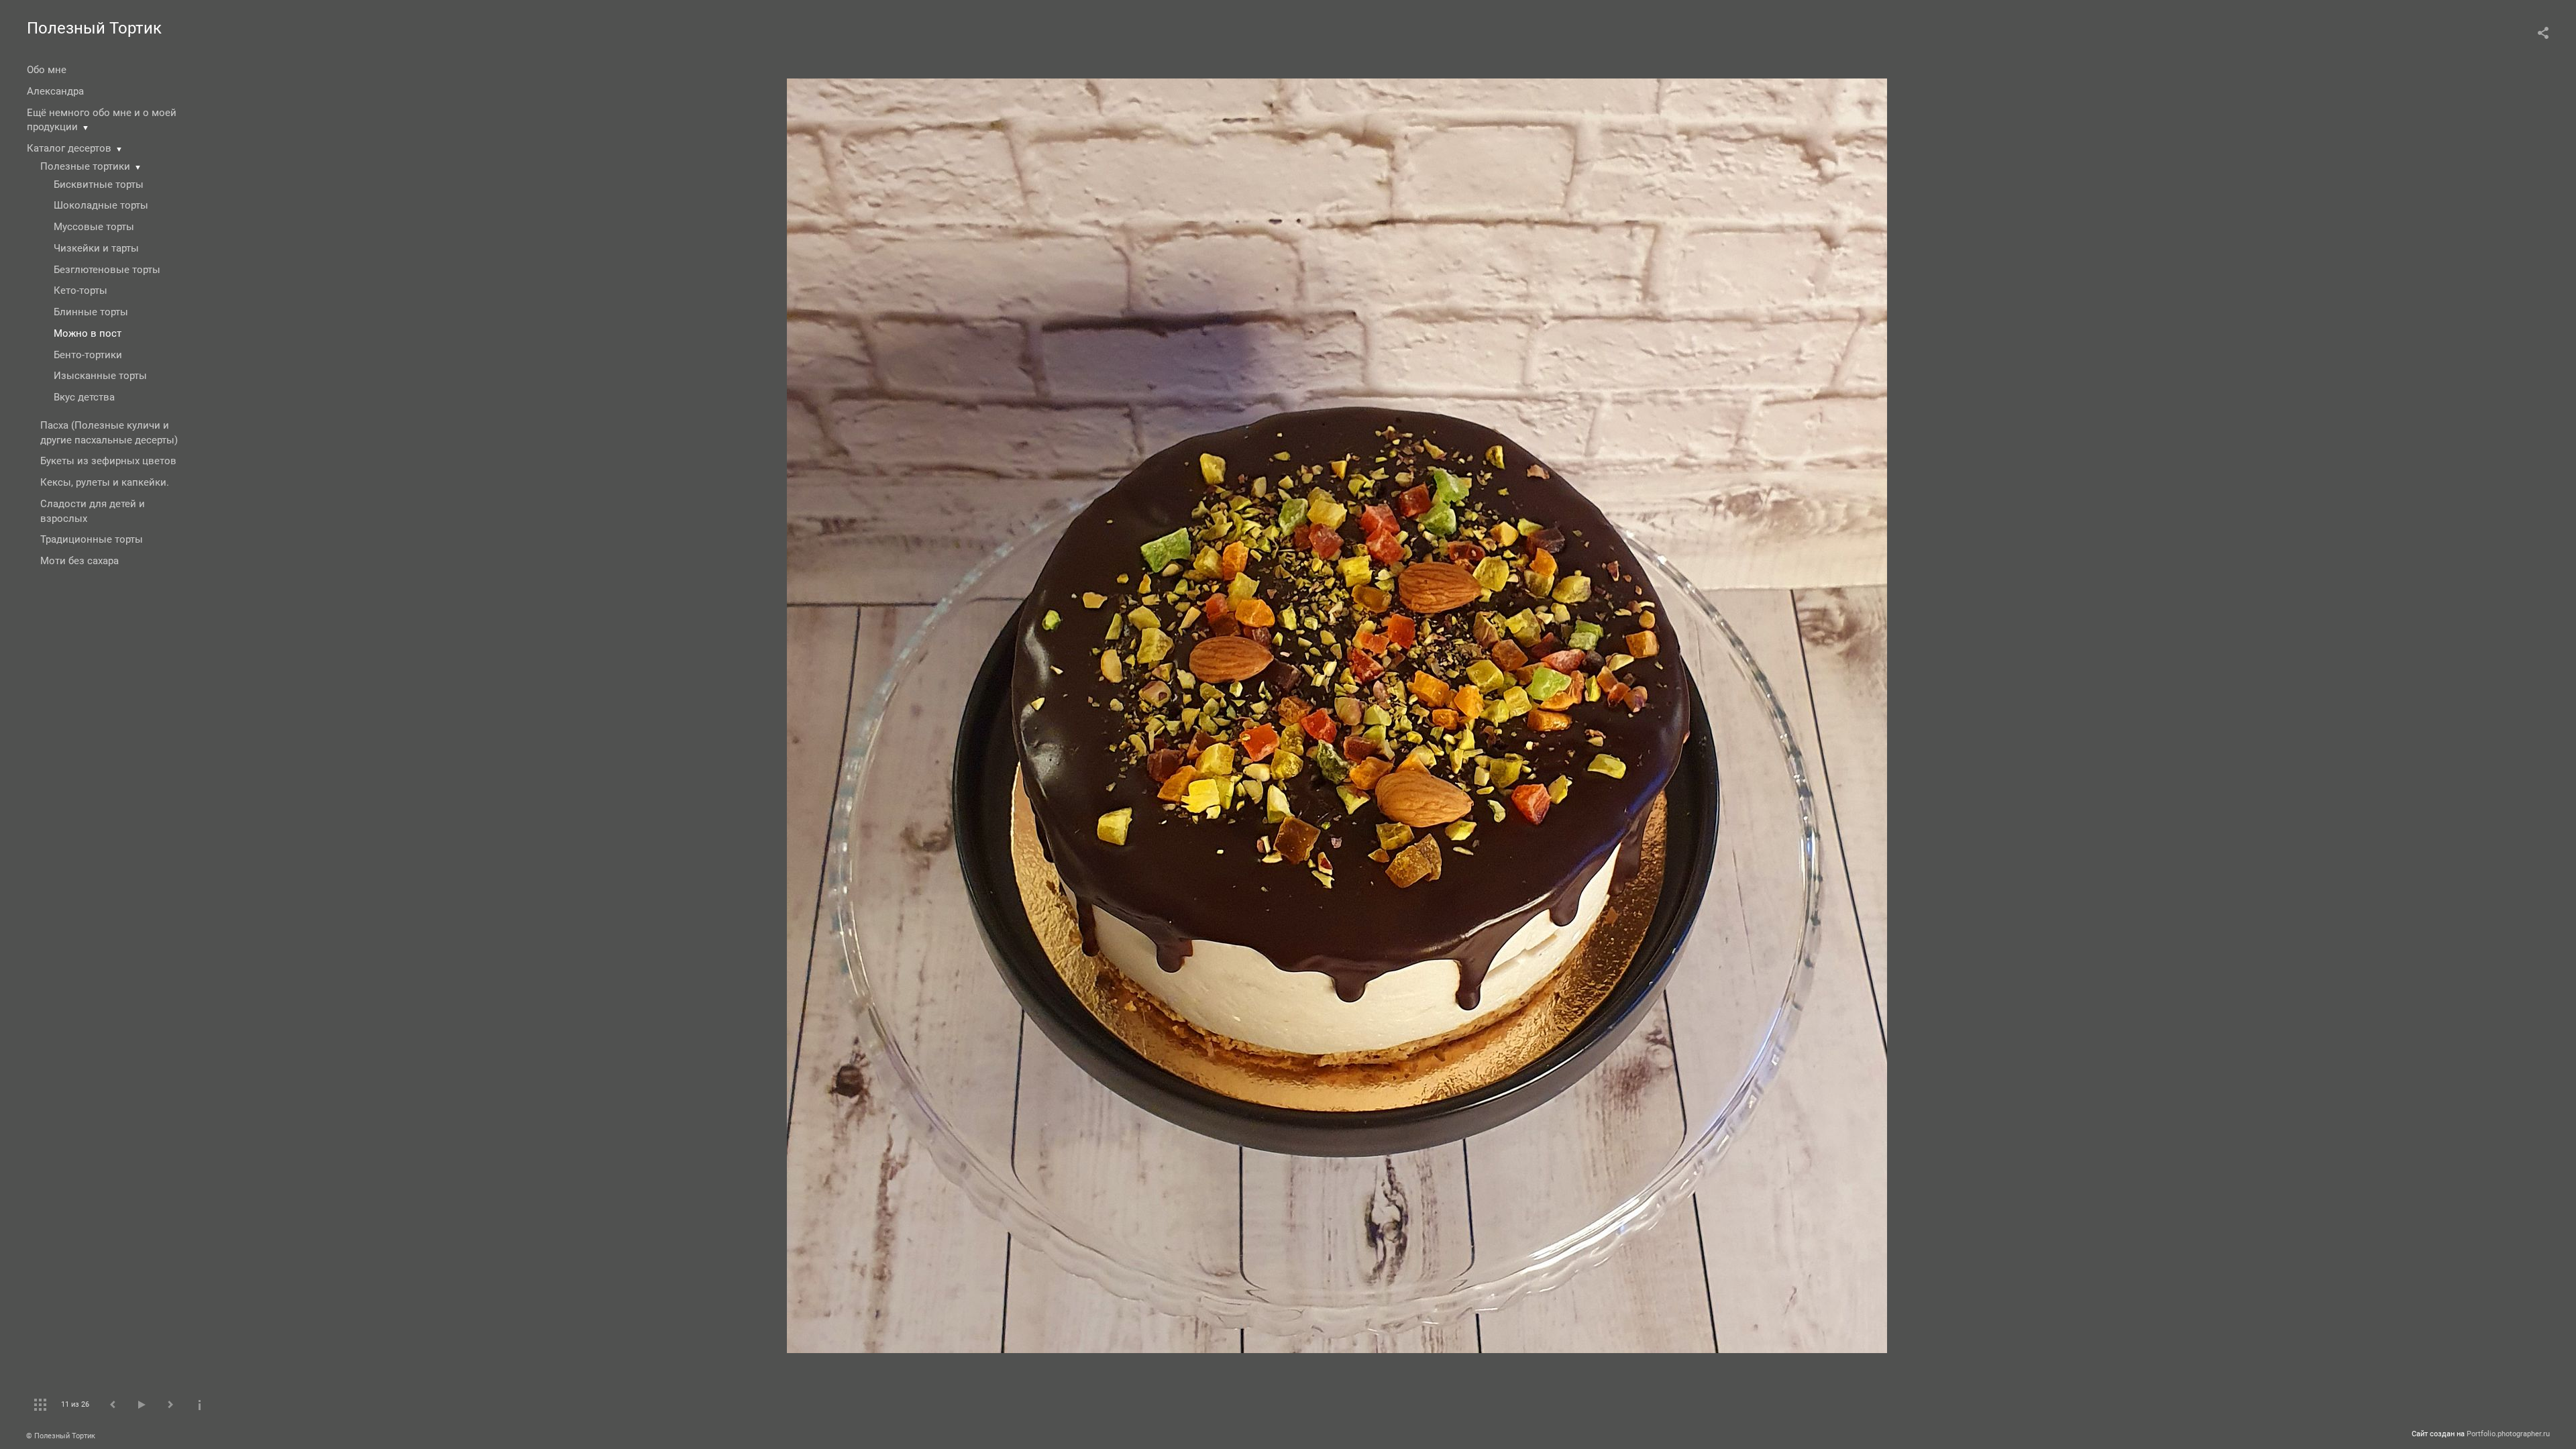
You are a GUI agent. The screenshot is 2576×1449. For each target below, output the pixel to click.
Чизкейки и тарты (96, 248)
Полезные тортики (85, 166)
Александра (55, 91)
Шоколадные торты (101, 205)
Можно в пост (88, 333)
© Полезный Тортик (61, 1436)
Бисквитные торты (99, 184)
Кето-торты (80, 290)
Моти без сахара (79, 561)
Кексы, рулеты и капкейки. (105, 482)
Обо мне (47, 70)
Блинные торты (91, 312)
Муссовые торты (94, 227)
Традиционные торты (92, 539)
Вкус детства (84, 397)
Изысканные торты (100, 376)
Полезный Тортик (94, 28)
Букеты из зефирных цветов (108, 461)
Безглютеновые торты (107, 270)
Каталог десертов (69, 148)
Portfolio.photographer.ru (2508, 1434)
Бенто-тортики (88, 355)
